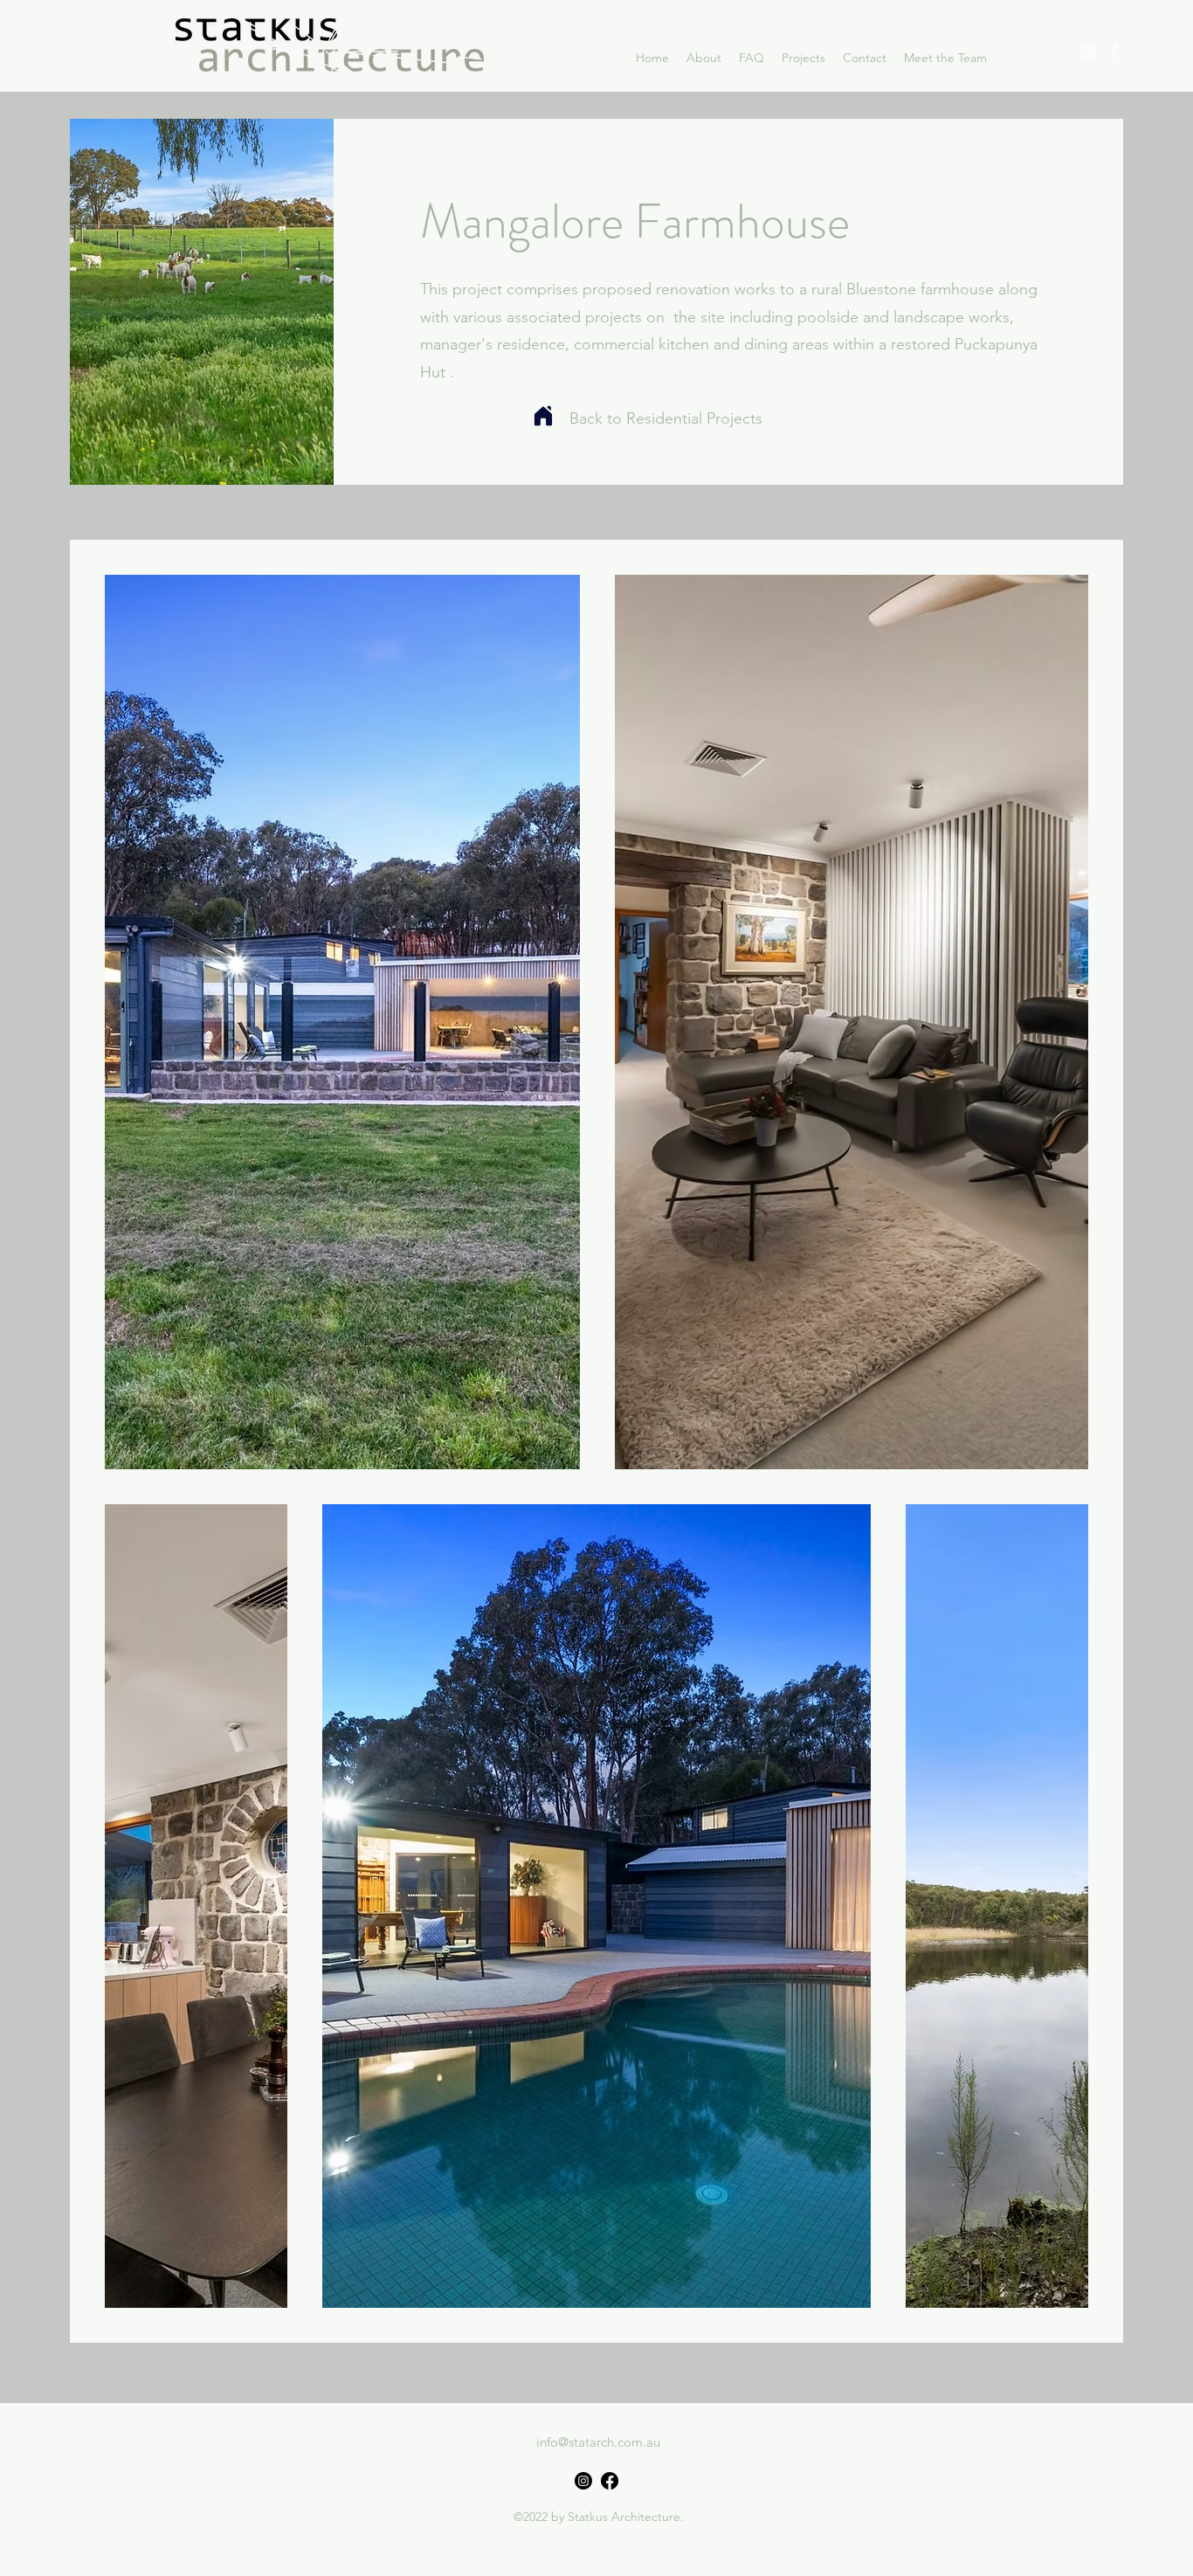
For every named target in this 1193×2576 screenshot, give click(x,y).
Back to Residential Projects (666, 418)
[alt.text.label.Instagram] (1088, 52)
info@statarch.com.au (598, 2442)
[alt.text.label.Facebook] (1114, 52)
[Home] (543, 416)
